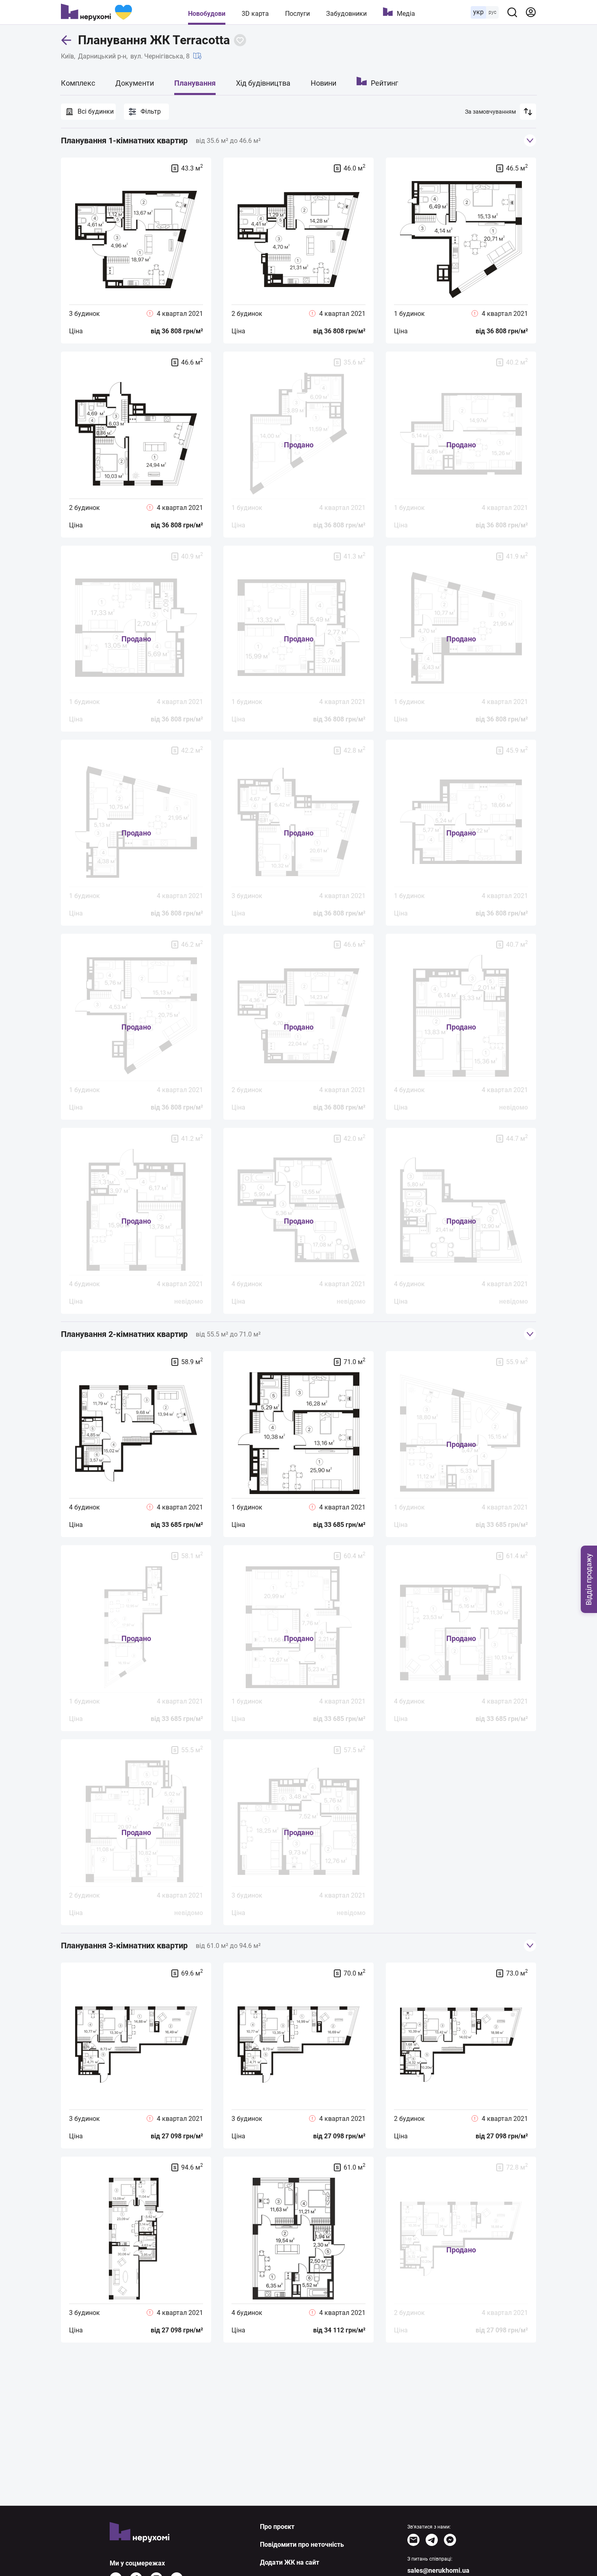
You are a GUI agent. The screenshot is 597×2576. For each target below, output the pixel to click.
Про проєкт (277, 2527)
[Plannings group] (530, 140)
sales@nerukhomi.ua (438, 2571)
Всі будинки (96, 111)
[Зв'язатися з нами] (413, 2540)
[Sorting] (528, 112)
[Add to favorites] (240, 40)
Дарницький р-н (102, 56)
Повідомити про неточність (302, 2545)
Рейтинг (385, 83)
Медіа (406, 14)
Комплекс (78, 83)
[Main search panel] (512, 12)
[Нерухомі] (96, 12)
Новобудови (207, 14)
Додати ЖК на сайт (290, 2562)
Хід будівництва (263, 83)
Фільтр (151, 111)
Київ (67, 56)
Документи (135, 83)
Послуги (297, 14)
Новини (323, 83)
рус (492, 12)
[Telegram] (432, 2540)
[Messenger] (450, 2540)
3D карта (255, 14)
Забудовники (346, 14)
